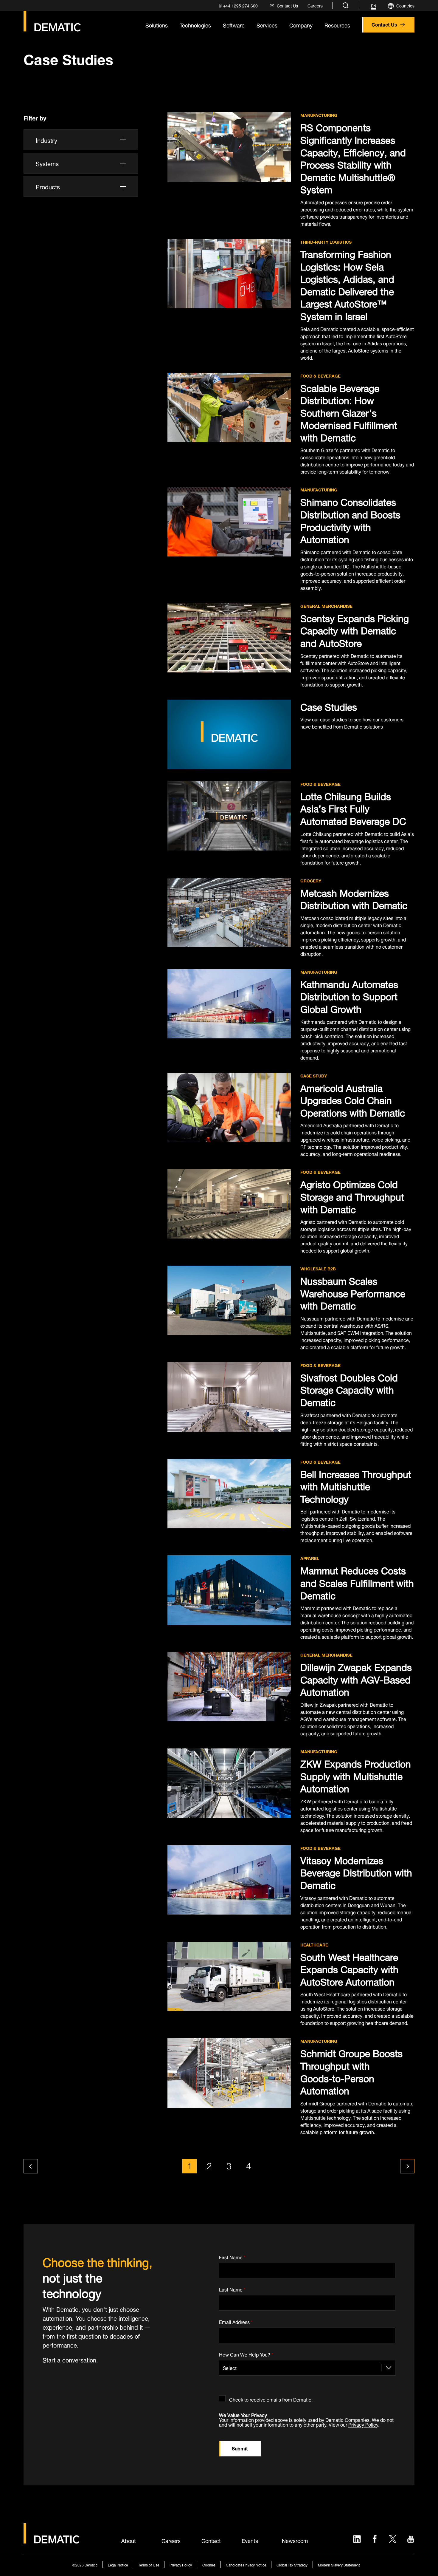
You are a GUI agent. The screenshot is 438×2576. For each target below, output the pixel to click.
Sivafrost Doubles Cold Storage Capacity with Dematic (349, 1389)
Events (250, 2540)
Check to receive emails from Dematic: (271, 2398)
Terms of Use (149, 2565)
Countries (405, 5)
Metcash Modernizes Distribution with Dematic (354, 898)
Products (48, 186)
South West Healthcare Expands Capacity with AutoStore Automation (349, 1968)
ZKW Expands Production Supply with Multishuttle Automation (356, 1775)
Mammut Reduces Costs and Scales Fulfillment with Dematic (357, 1582)
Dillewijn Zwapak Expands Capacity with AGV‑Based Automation (356, 1679)
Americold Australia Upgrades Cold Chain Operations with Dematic (353, 1099)
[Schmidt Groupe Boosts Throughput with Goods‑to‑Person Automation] (229, 2073)
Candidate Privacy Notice (246, 2565)
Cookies (209, 2565)
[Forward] (407, 2166)
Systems (47, 163)
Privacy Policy (363, 2424)
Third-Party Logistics (326, 242)
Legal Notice (118, 2565)
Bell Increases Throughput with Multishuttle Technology (356, 1486)
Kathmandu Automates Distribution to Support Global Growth (349, 996)
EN (373, 6)
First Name (232, 2256)
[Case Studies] (229, 734)
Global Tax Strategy (292, 2565)
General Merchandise (326, 606)
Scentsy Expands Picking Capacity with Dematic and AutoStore (355, 630)
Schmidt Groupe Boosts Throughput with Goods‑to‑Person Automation (351, 2071)
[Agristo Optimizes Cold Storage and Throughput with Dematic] (229, 1204)
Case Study (314, 1076)
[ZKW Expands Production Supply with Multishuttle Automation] (229, 1783)
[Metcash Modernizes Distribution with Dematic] (229, 912)
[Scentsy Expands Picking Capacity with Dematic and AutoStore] (229, 638)
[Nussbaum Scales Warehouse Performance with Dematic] (229, 1300)
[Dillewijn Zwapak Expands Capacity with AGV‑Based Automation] (229, 1687)
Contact (211, 2540)
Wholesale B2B (318, 1269)
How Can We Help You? (246, 2353)
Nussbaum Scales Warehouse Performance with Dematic (353, 1292)
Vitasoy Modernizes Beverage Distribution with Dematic (356, 1872)
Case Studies (329, 706)
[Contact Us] (52, 21)
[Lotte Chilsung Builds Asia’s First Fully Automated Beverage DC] (229, 816)
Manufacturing (319, 115)
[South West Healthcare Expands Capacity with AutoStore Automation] (229, 1976)
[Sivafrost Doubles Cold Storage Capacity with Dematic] (229, 1397)
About (129, 2540)
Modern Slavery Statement (339, 2565)
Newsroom (295, 2540)
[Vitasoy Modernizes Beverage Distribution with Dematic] (229, 1880)
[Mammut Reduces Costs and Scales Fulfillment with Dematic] (229, 1590)
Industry (46, 140)
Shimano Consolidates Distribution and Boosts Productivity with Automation (350, 519)
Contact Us (384, 24)
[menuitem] (238, 6)
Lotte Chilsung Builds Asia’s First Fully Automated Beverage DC (353, 808)
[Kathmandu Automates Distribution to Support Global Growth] (229, 1004)
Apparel (310, 1558)
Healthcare (314, 1945)
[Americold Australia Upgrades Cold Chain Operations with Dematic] (229, 1107)
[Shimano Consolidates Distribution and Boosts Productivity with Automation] (229, 521)
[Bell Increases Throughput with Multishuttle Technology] (229, 1494)
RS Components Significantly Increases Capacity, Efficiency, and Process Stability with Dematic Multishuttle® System (353, 157)
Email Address (236, 2321)
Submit (240, 2448)
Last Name (232, 2289)
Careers (171, 2540)
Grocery (311, 881)
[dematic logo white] (52, 2540)
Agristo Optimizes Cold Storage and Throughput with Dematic (352, 1196)
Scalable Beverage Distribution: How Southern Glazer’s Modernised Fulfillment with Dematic (349, 412)
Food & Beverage (320, 376)
